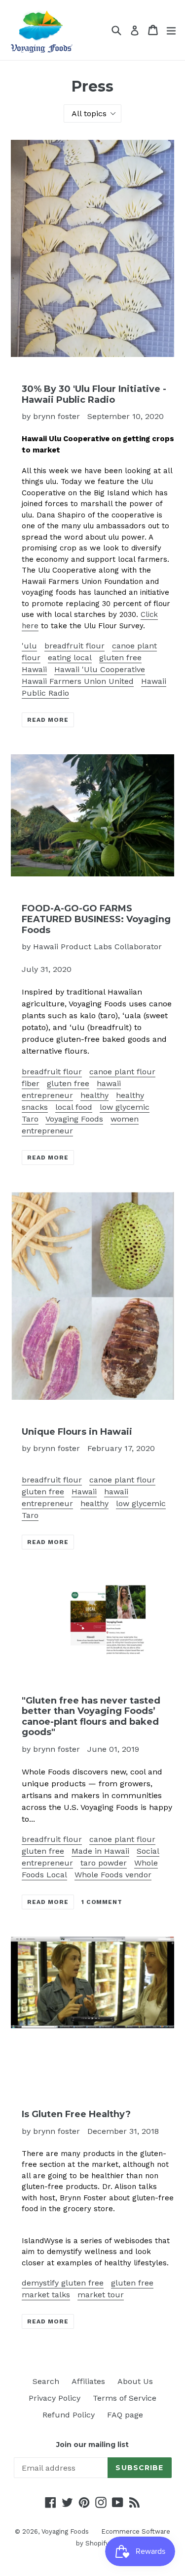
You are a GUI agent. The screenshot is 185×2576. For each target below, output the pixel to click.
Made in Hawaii (100, 1851)
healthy (94, 1095)
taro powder (104, 1863)
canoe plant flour (122, 1072)
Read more (48, 720)
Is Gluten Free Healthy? (76, 2114)
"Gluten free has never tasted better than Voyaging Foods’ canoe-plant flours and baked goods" (91, 1717)
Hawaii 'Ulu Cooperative (100, 669)
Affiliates (88, 2381)
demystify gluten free (63, 2283)
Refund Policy (69, 2415)
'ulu (29, 646)
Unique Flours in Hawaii (77, 1432)
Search (46, 2381)
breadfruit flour (74, 646)
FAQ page (125, 2415)
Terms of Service (125, 2398)
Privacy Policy (55, 2398)
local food (74, 1107)
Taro (30, 1119)
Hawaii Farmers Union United (78, 681)
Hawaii (34, 669)
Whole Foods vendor (113, 1875)
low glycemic (125, 1107)
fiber (31, 1083)
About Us (135, 2381)
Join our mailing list (92, 2445)
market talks (46, 2295)
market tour (101, 2295)
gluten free (120, 658)
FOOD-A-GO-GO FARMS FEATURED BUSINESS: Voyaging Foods (96, 919)
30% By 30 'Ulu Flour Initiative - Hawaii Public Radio (94, 394)
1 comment (102, 1902)
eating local (70, 658)
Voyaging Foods (74, 1119)
